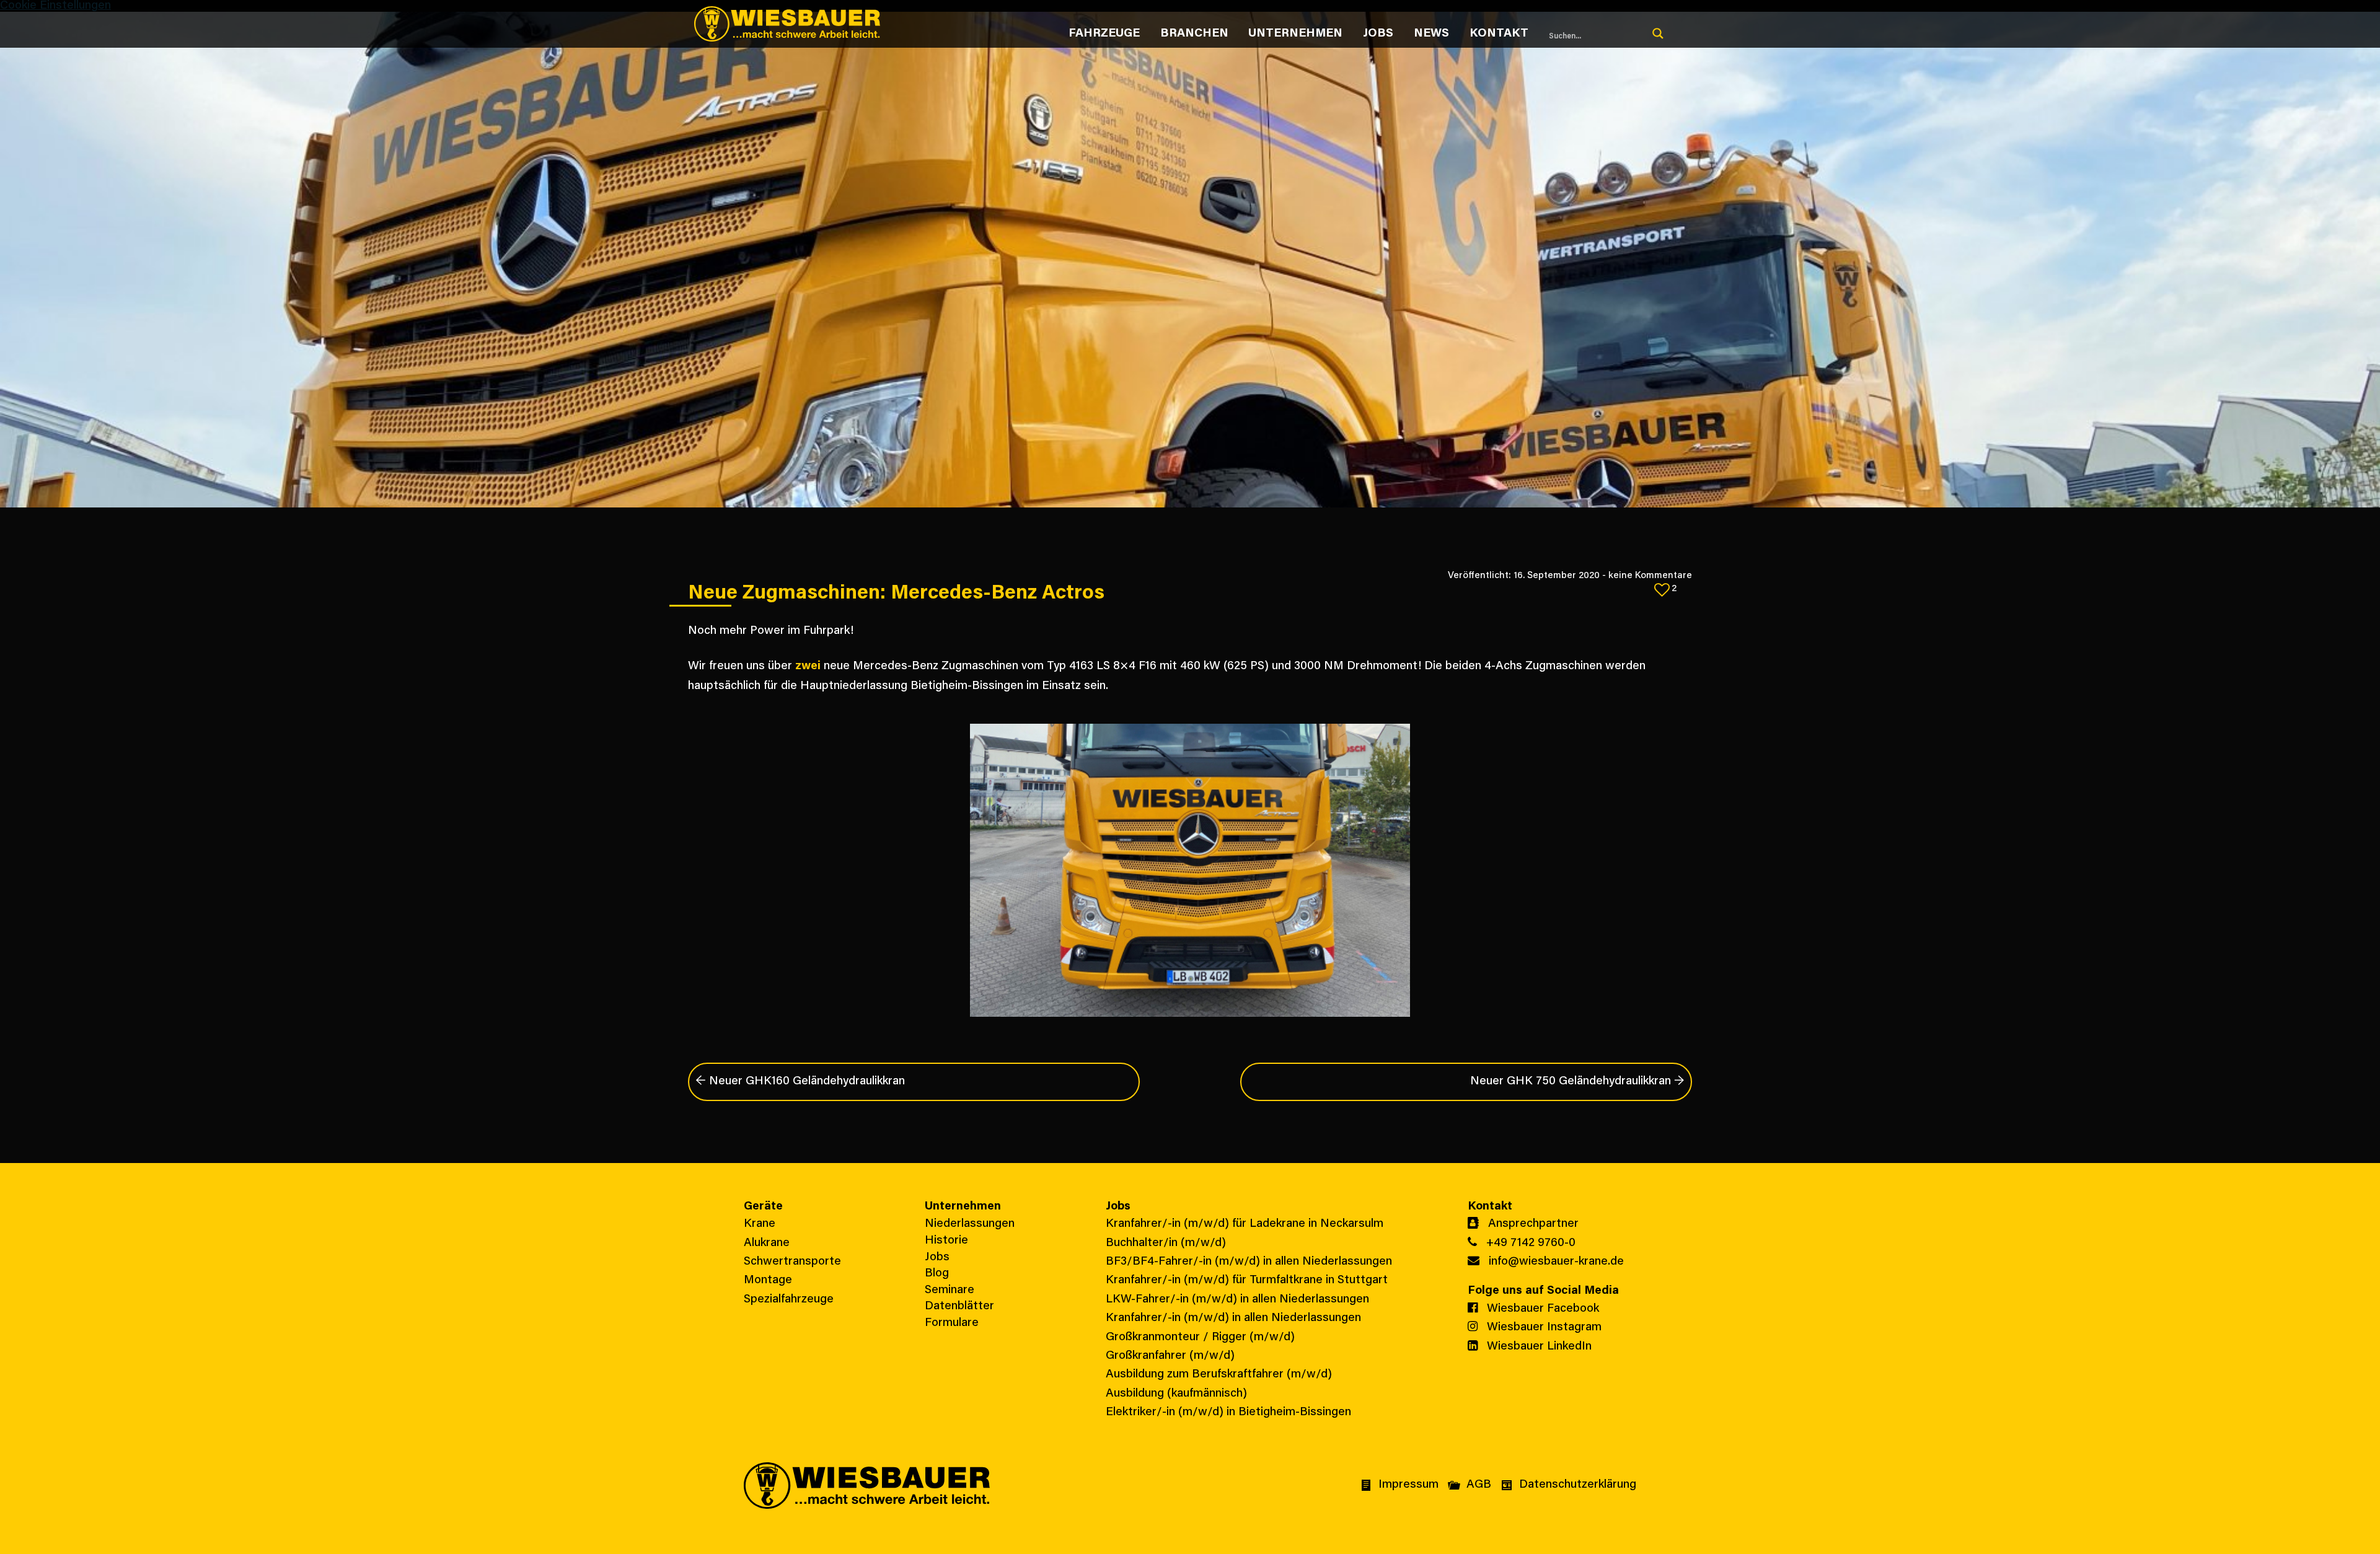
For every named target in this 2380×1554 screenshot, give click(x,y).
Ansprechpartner (1532, 1224)
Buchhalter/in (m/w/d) (1166, 1243)
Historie (946, 1241)
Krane (760, 1224)
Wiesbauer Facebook (1541, 1309)
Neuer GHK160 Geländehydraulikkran (800, 1082)
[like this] (1662, 590)
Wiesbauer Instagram (1543, 1328)
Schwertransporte (792, 1262)
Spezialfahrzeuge (789, 1300)
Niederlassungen (970, 1224)
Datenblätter (959, 1306)
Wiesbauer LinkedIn (1538, 1347)
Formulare (952, 1323)
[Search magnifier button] (1658, 33)
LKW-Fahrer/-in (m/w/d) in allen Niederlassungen (1237, 1300)
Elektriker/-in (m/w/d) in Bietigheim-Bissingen (1228, 1412)
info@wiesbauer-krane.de (1555, 1262)
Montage (768, 1280)
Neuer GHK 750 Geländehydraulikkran (1577, 1082)
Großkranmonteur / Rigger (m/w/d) (1200, 1337)
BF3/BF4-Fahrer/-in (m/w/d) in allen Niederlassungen (1249, 1262)
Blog (937, 1274)
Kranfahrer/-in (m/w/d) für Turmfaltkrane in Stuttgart (1247, 1280)
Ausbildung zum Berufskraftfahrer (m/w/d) (1219, 1375)
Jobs (937, 1258)
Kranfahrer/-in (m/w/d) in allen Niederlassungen (1233, 1318)
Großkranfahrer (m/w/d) (1170, 1356)
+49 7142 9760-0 (1529, 1243)
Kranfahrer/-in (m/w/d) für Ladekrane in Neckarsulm (1245, 1224)
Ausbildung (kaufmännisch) (1176, 1394)
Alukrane (767, 1243)
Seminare (950, 1290)
